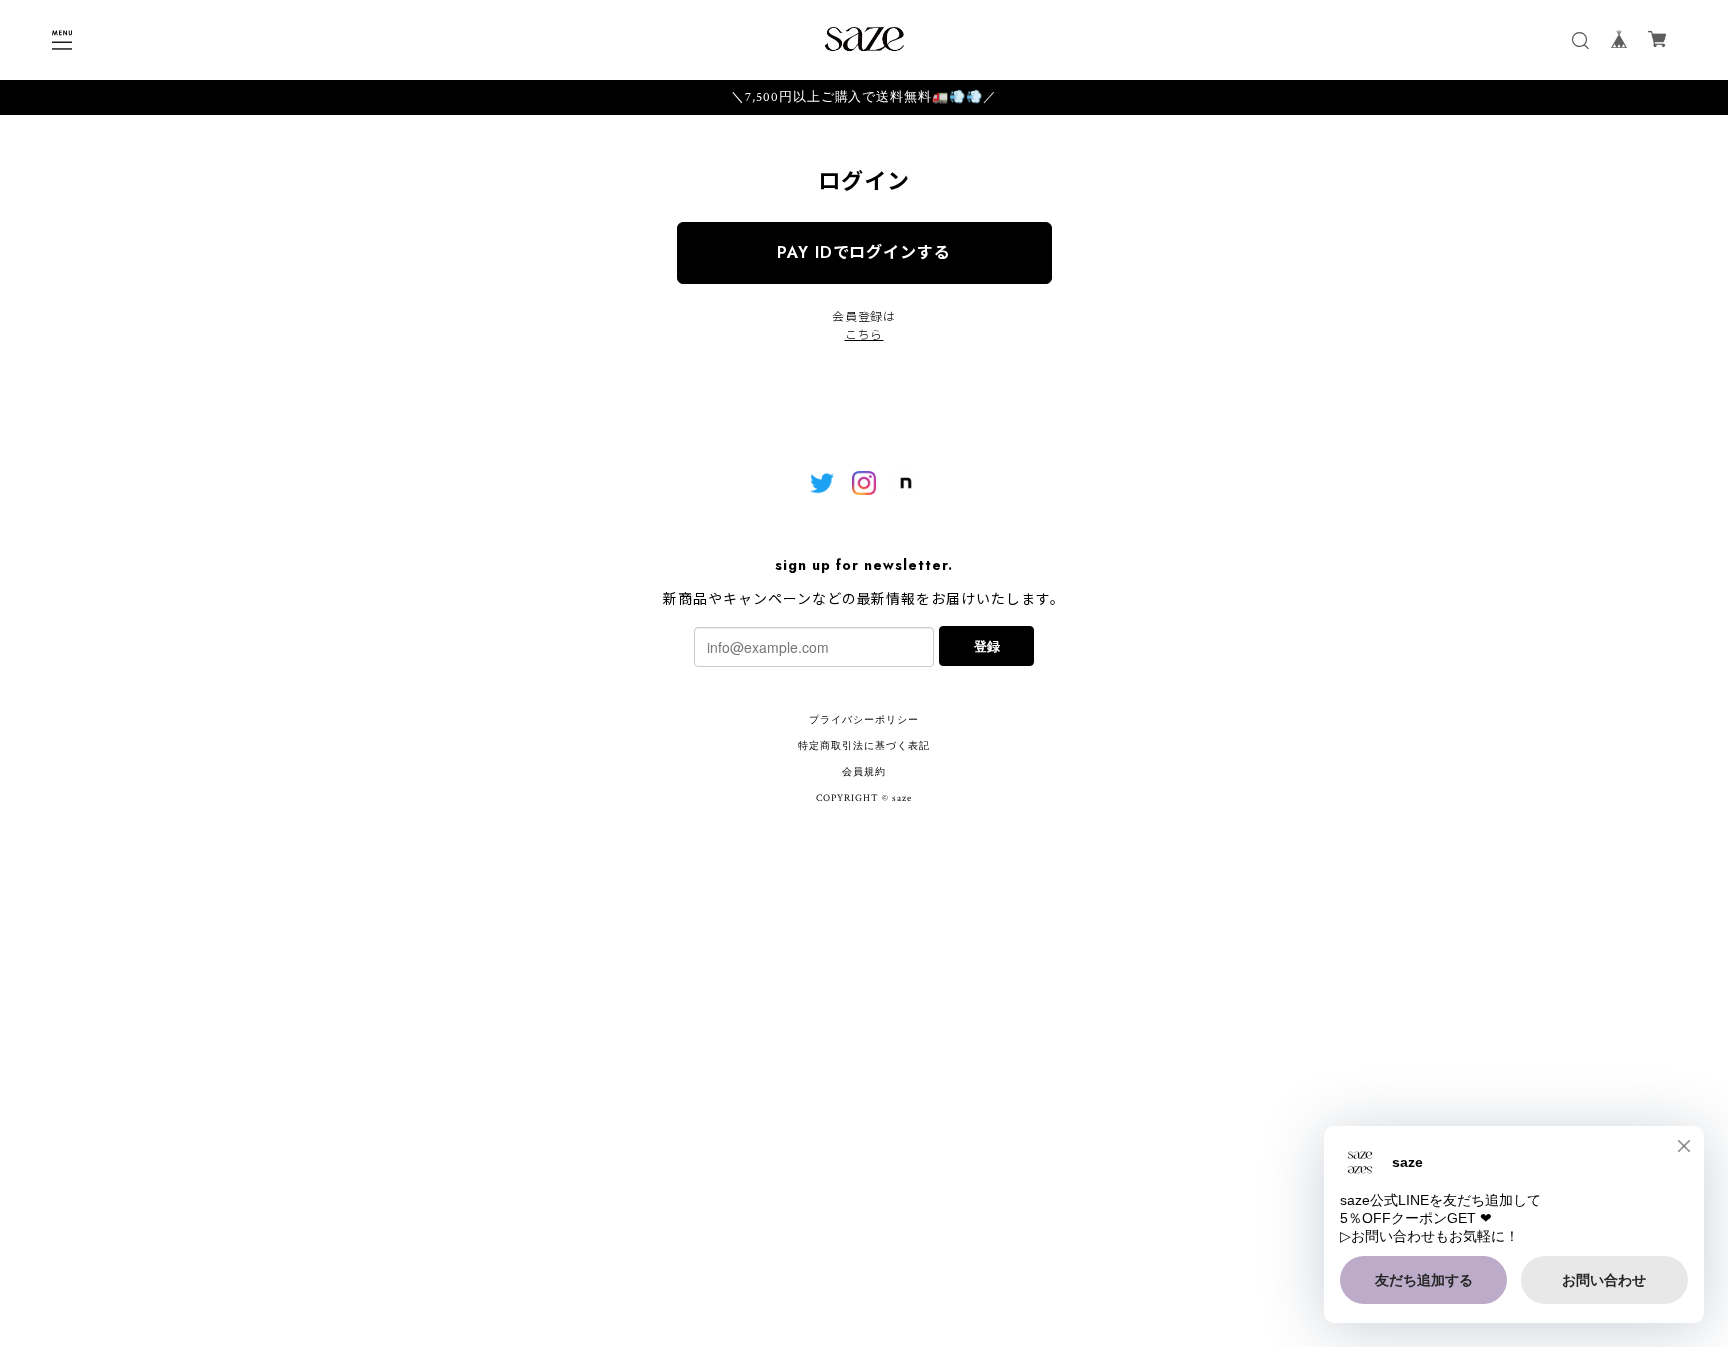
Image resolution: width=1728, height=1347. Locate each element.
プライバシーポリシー (864, 720)
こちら (864, 335)
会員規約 (864, 772)
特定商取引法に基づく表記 (864, 746)
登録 (987, 645)
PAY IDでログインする (864, 252)
